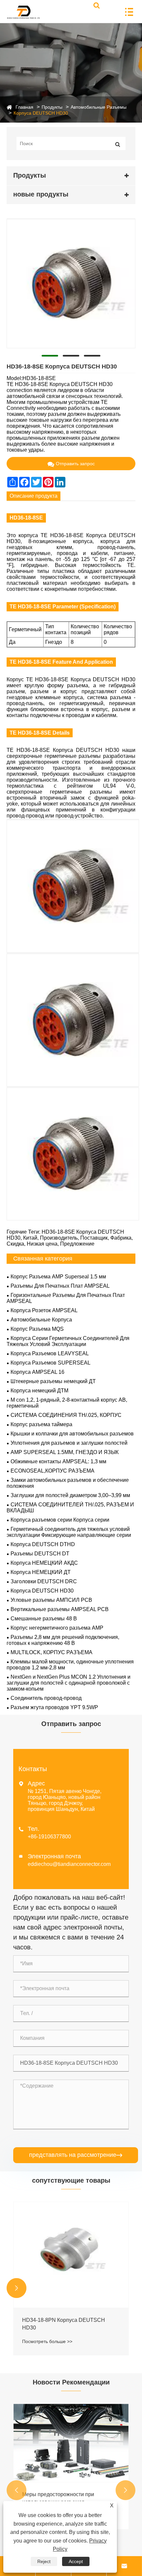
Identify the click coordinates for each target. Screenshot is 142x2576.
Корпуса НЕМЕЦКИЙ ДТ (41, 1572)
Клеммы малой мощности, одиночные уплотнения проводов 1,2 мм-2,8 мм (70, 1665)
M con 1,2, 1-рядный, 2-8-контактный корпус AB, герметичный (67, 1403)
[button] (17, 2288)
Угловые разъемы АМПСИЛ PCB (51, 1600)
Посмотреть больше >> (47, 2341)
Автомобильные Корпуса (41, 1320)
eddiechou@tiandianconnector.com (69, 1864)
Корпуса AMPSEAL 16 (37, 1372)
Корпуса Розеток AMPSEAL (44, 1310)
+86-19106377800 (49, 1837)
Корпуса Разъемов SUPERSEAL (51, 1363)
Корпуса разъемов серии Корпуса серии (60, 1520)
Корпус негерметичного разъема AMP (57, 1628)
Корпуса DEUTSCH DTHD (43, 1544)
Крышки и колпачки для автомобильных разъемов (72, 1434)
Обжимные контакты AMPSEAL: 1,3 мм (58, 1461)
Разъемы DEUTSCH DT (40, 1554)
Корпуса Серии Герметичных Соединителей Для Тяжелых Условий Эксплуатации (68, 1341)
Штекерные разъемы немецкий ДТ (53, 1381)
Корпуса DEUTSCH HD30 (41, 113)
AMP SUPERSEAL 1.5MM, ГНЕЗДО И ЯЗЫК (65, 1452)
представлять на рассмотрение (76, 2155)
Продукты (52, 107)
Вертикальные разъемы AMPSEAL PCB (60, 1609)
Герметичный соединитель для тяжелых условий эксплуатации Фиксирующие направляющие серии (69, 1532)
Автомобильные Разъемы (99, 107)
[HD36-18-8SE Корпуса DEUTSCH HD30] (71, 283)
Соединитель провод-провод (46, 1698)
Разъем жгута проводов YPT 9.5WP (54, 1707)
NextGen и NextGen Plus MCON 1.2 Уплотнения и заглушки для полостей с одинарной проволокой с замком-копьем (69, 1683)
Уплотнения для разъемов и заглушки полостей (69, 1443)
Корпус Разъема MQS (37, 1329)
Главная (24, 107)
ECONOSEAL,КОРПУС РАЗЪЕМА (53, 1471)
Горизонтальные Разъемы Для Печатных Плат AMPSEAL (66, 1298)
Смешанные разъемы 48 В (44, 1619)
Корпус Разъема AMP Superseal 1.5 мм (58, 1277)
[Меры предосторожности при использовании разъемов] (71, 2443)
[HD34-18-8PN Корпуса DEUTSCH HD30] (71, 2255)
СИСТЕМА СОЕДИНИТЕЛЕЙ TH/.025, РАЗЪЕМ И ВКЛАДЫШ (70, 1508)
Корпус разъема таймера (41, 1424)
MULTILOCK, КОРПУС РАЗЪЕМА (52, 1652)
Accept (76, 2561)
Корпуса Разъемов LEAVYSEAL (50, 1353)
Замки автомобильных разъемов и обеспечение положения (68, 1483)
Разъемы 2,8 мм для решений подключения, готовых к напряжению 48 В (63, 1640)
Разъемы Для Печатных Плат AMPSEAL (60, 1286)
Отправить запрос (75, 464)
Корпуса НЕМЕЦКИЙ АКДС (44, 1563)
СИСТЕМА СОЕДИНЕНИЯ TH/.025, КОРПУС (66, 1415)
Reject (44, 2561)
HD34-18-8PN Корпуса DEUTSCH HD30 (64, 2324)
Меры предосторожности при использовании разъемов (58, 2498)
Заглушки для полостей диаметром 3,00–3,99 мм (70, 1495)
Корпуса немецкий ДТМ (39, 1391)
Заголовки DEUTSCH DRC (44, 1581)
